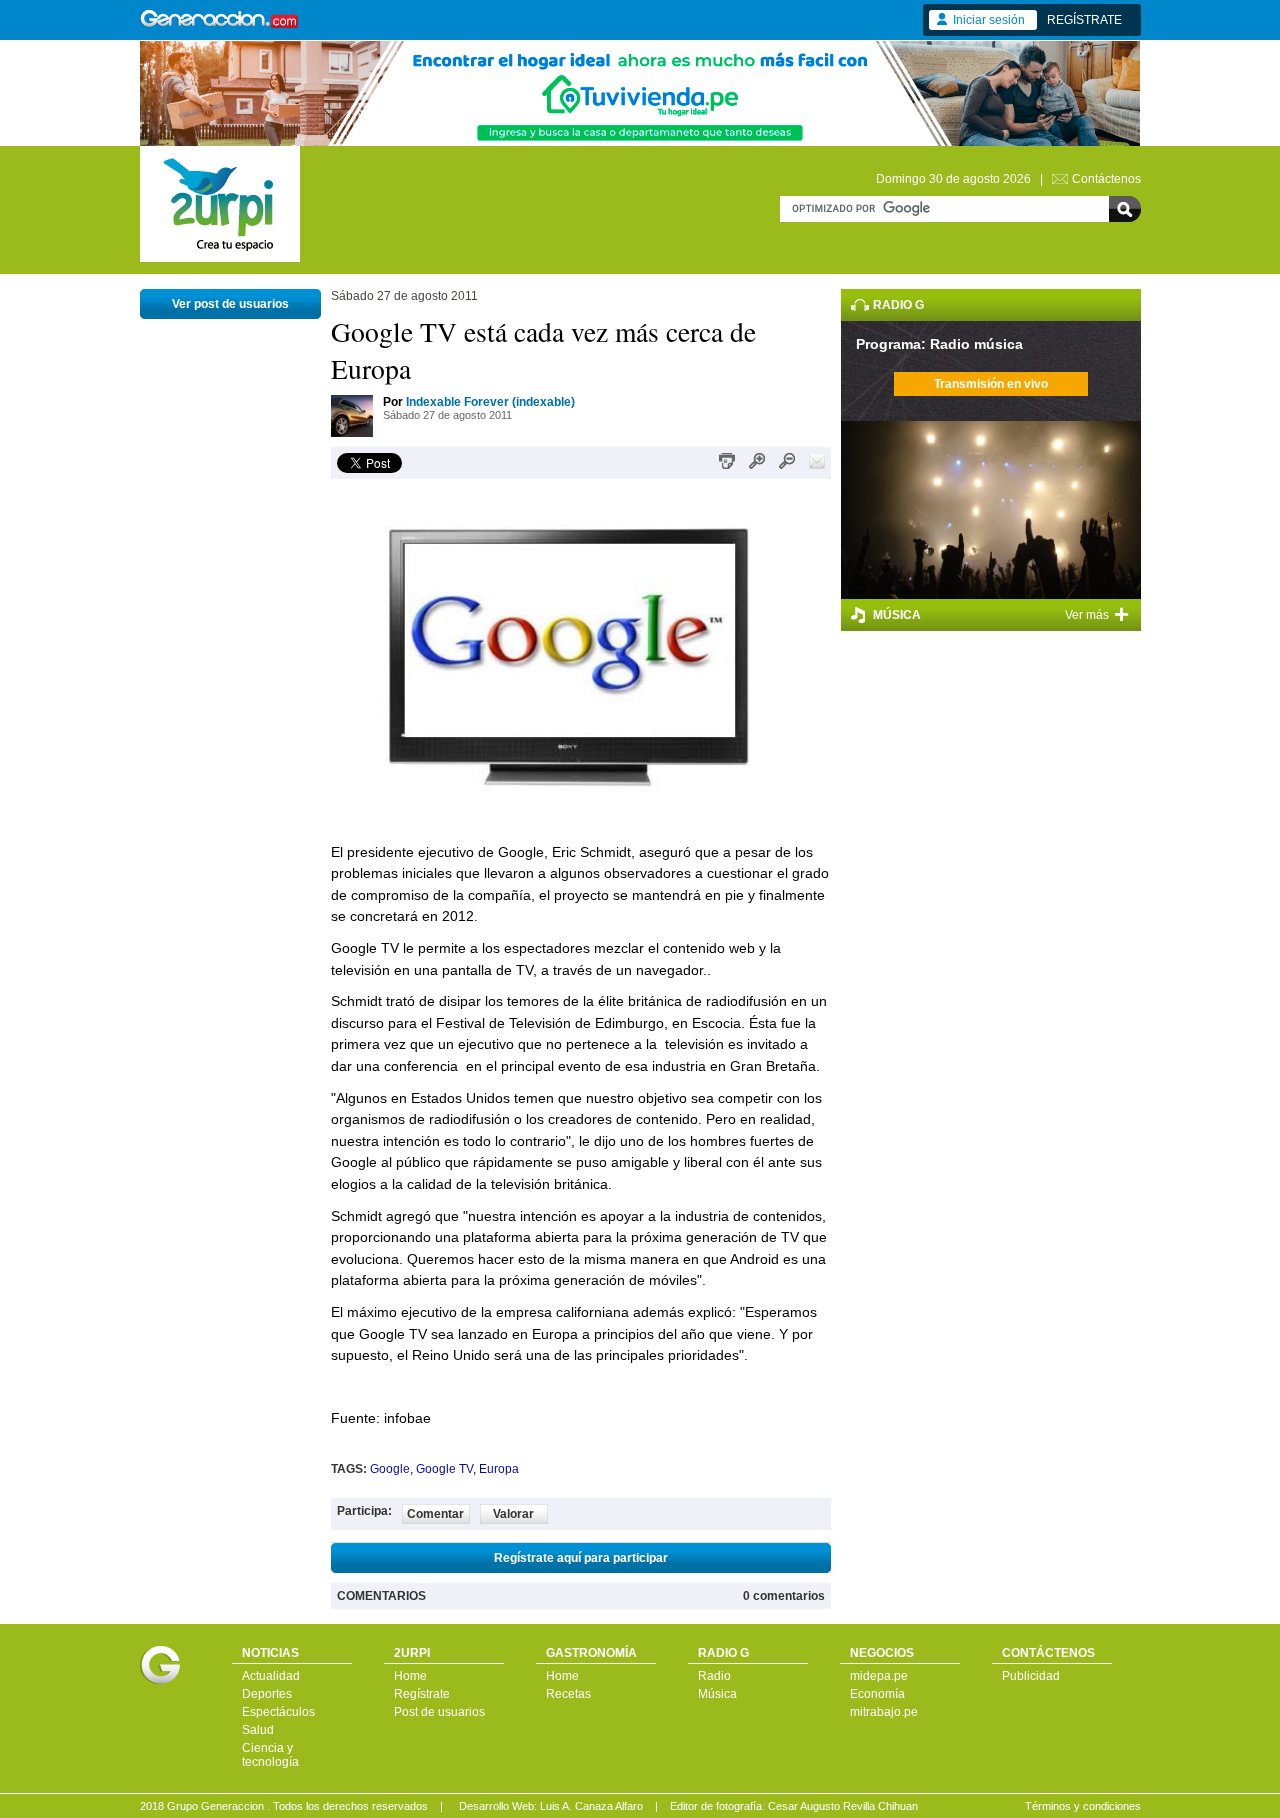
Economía (877, 1694)
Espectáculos (278, 1712)
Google (390, 1469)
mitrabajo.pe (884, 1712)
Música (717, 1694)
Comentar (435, 1514)
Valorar (513, 1514)
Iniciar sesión (989, 20)
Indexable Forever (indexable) (490, 402)
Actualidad (271, 1676)
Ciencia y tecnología (270, 1755)
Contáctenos (1106, 179)
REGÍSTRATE (1084, 20)
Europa (499, 1469)
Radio (714, 1676)
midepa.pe (879, 1676)
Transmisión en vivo (991, 384)
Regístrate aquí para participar (581, 1558)
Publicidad (1031, 1676)
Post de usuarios (439, 1712)
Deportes (267, 1694)
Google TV (444, 1469)
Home (410, 1676)
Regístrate (422, 1694)
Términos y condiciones (1083, 1806)
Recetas (568, 1694)
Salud (258, 1730)
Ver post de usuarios (230, 304)
